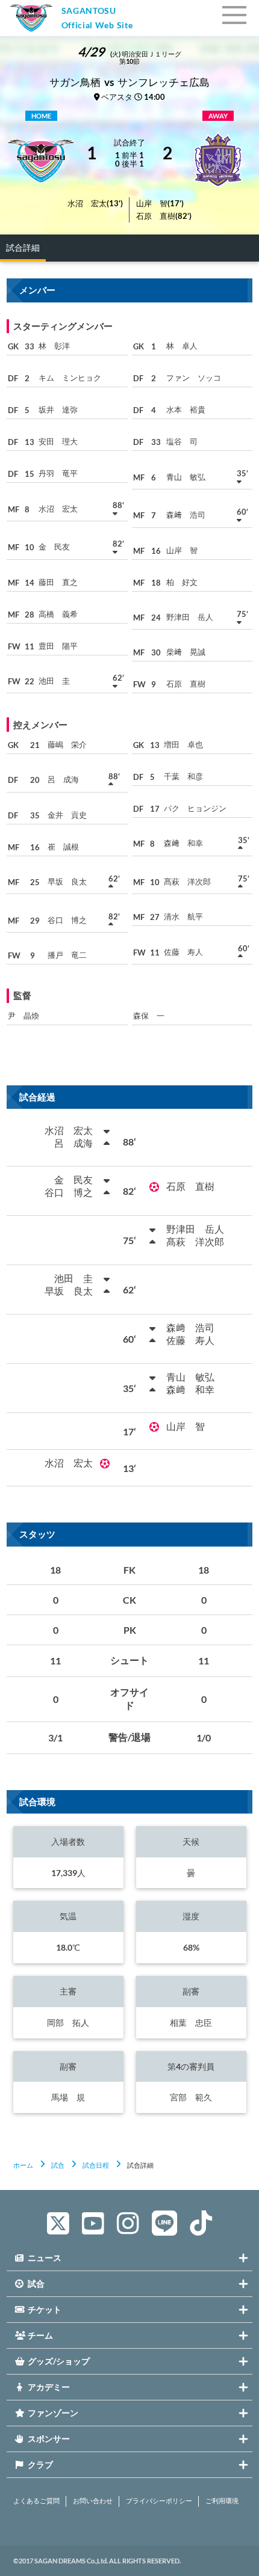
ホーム (23, 2165)
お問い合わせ (93, 2501)
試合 (58, 2165)
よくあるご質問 (36, 2501)
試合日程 (96, 2165)
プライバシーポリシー (159, 2501)
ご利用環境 (222, 2501)
